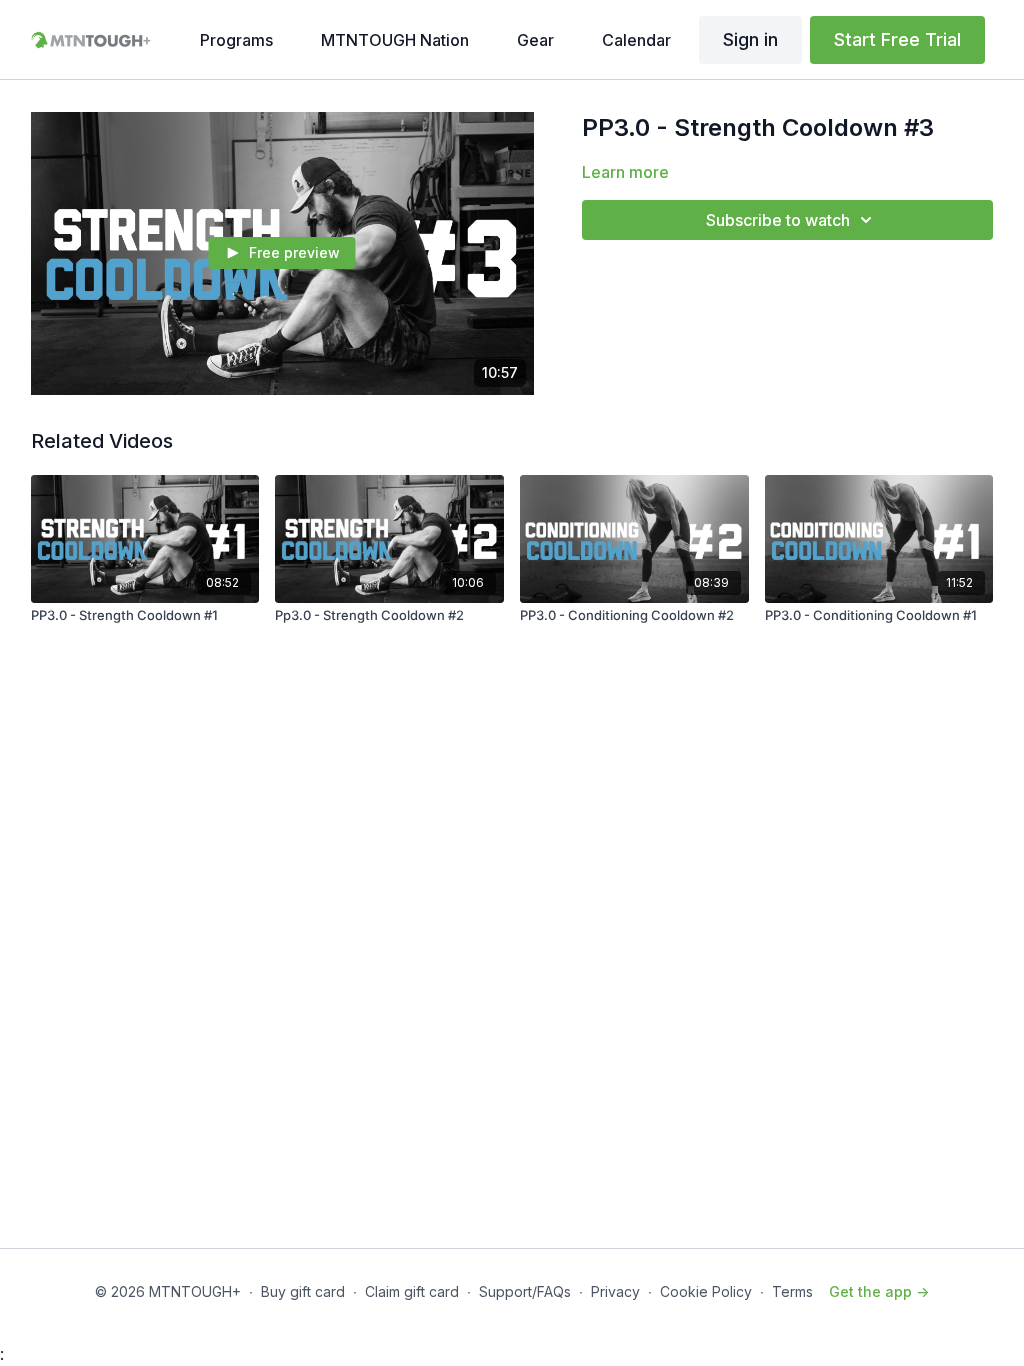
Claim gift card (412, 1291)
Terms (792, 1291)
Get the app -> (879, 1291)
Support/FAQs (525, 1291)
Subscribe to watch (778, 220)
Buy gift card (303, 1291)
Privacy (615, 1291)
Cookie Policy (706, 1291)
